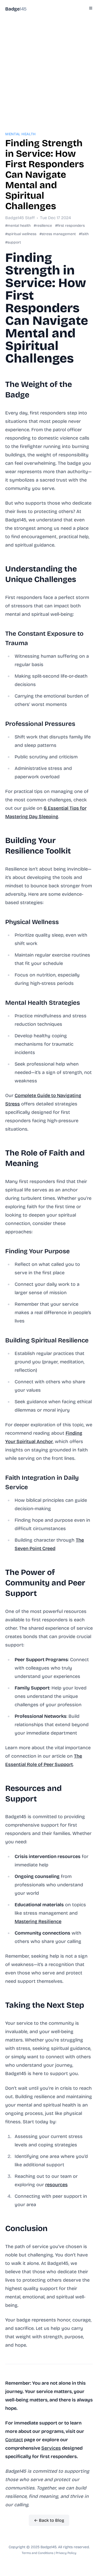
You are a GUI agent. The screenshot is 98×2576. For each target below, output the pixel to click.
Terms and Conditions (38, 2553)
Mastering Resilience (38, 1921)
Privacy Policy (66, 2553)
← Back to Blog (49, 2520)
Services (51, 2448)
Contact (14, 2440)
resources (56, 2185)
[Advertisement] (49, 67)
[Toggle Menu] (91, 8)
